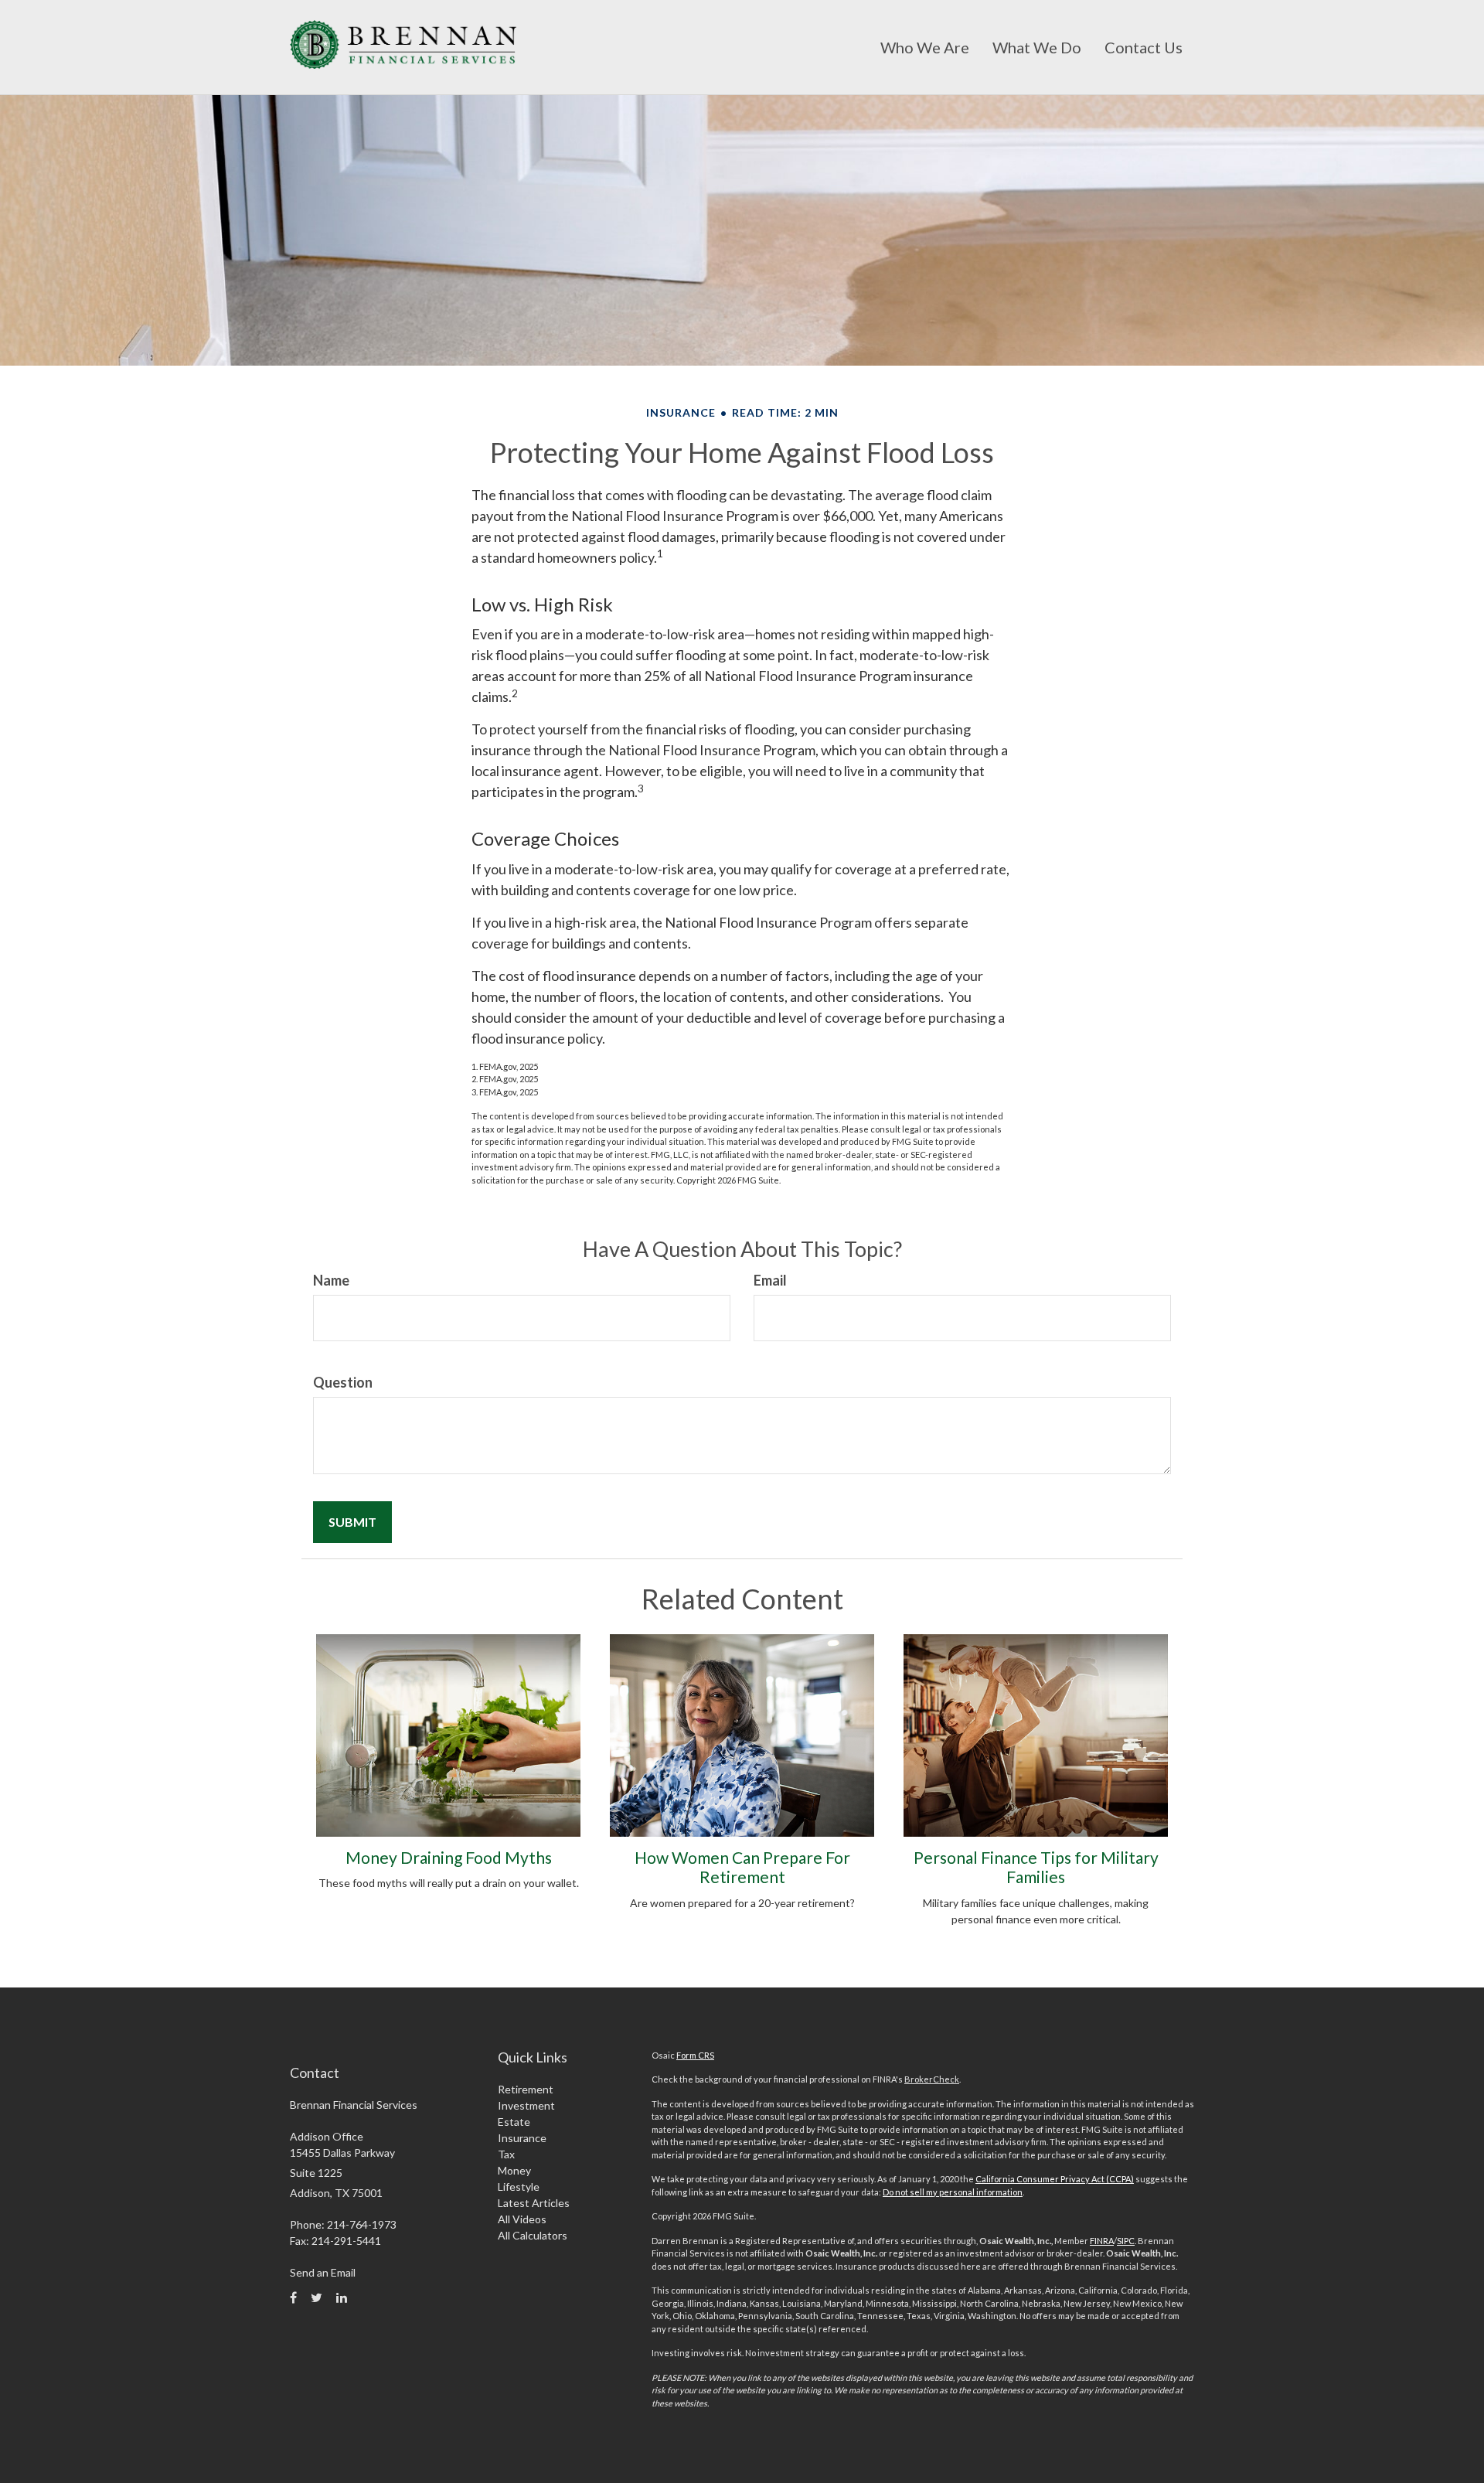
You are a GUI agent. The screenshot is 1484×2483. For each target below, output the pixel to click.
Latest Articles (534, 2203)
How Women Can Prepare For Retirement (742, 1867)
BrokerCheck (932, 2079)
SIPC (1126, 2241)
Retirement (526, 2089)
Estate (514, 2122)
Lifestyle (519, 2187)
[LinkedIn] (342, 2297)
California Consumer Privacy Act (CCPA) (1055, 2179)
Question (343, 1382)
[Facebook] (293, 2297)
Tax (506, 2154)
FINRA (1102, 2241)
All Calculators (533, 2235)
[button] (925, 47)
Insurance (522, 2138)
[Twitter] (317, 2297)
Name (331, 1280)
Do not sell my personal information (953, 2192)
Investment (526, 2105)
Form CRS (695, 2055)
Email (770, 1280)
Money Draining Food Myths (449, 1857)
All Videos (522, 2219)
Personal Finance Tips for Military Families (1036, 1867)
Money (514, 2170)
